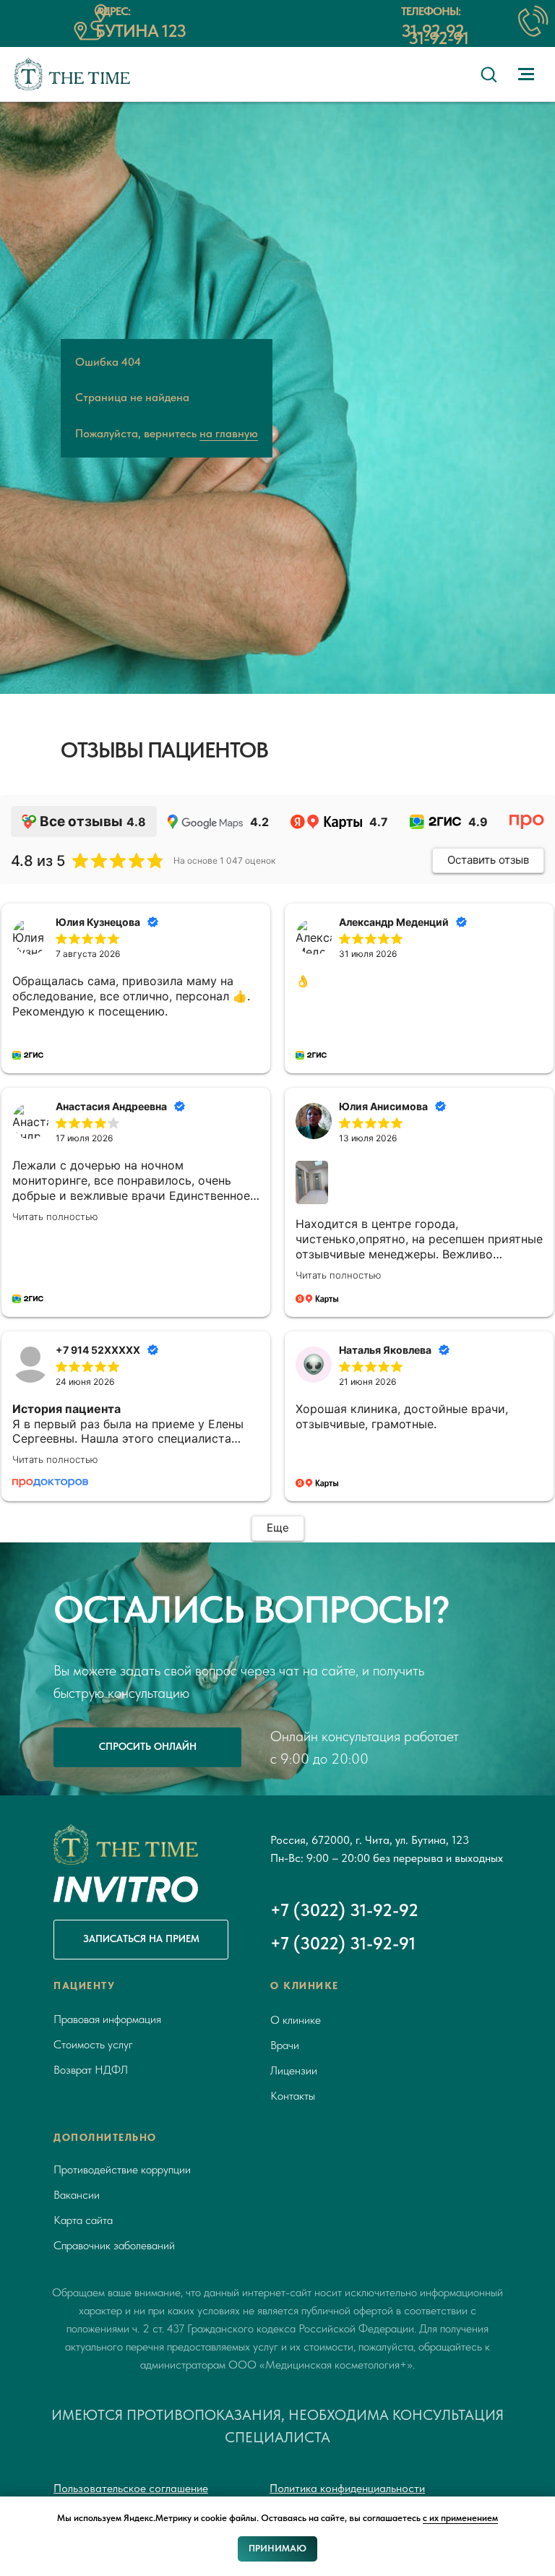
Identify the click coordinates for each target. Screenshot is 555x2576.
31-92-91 (438, 38)
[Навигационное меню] (526, 74)
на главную (229, 1168)
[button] (489, 74)
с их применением (460, 2518)
